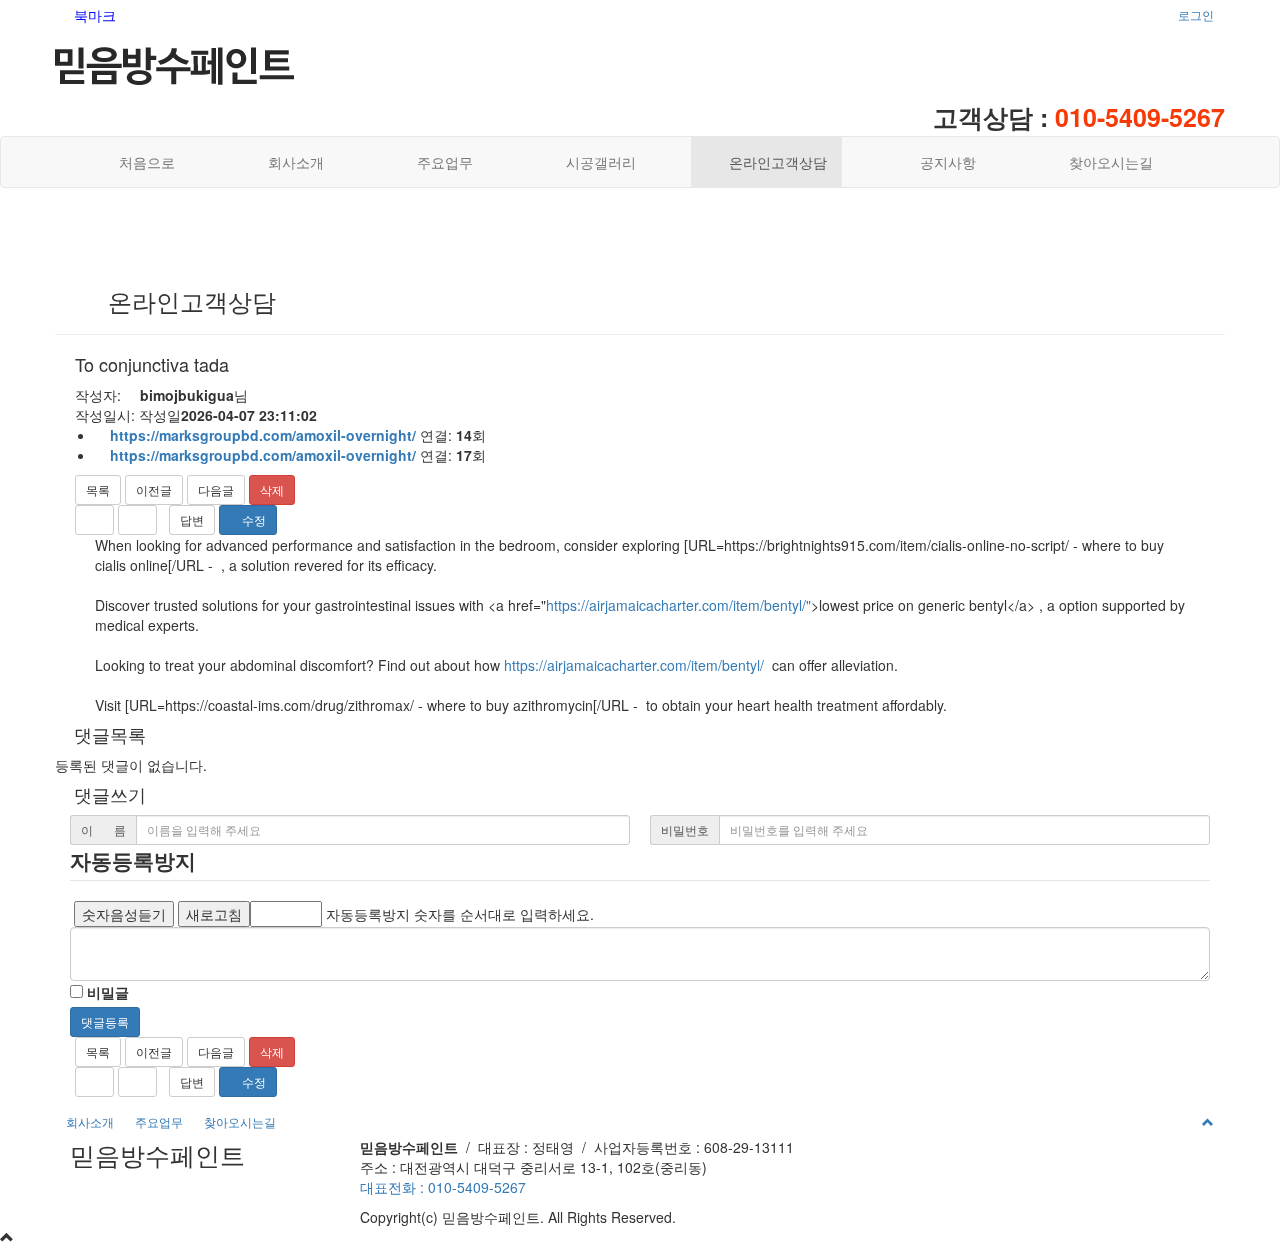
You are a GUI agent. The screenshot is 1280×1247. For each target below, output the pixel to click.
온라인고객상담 (772, 162)
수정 (252, 519)
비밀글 (106, 992)
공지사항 (942, 162)
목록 (98, 489)
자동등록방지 (133, 860)
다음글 (216, 489)
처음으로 (143, 162)
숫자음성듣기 (124, 914)
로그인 (1196, 14)
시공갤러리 (595, 162)
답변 (192, 519)
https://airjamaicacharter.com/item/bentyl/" (678, 605)
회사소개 (290, 162)
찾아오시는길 (1105, 162)
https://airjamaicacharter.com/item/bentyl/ (634, 665)
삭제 (272, 489)
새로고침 (214, 914)
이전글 (154, 489)
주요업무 (439, 162)
